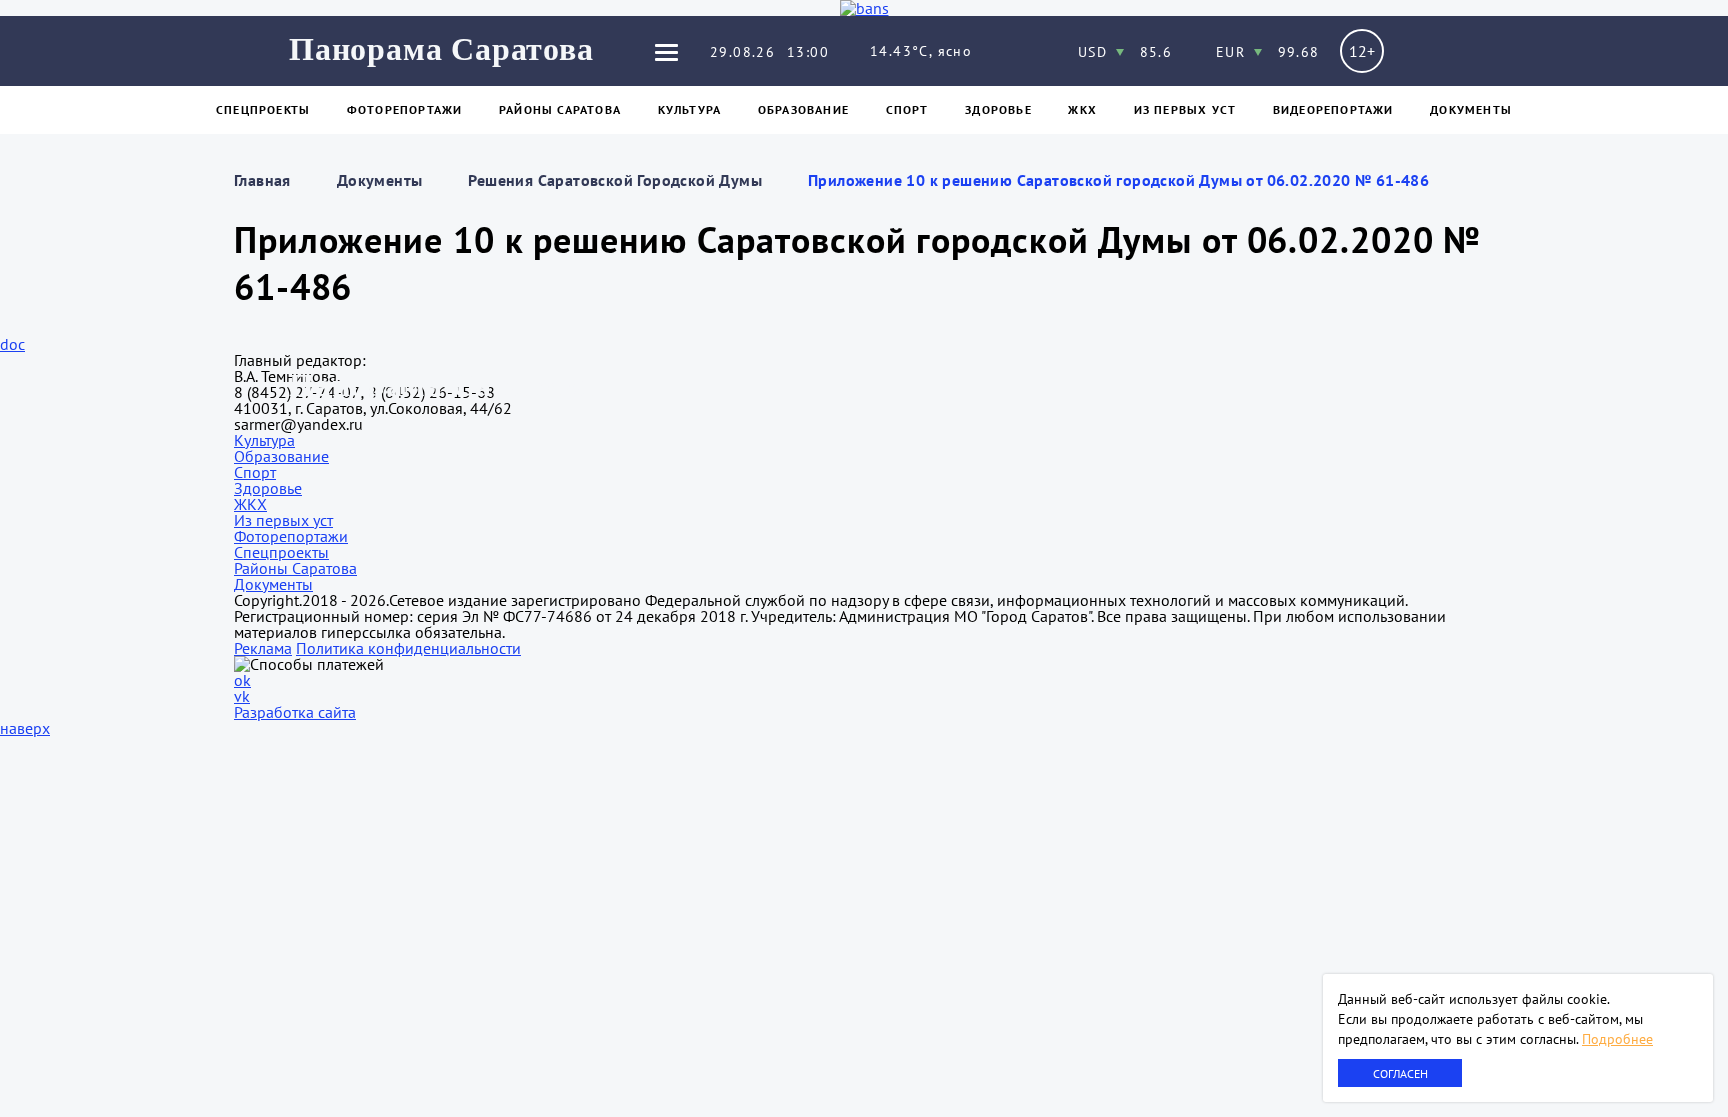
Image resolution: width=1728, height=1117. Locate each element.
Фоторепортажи (405, 109)
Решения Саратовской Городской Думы (615, 180)
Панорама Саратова (441, 49)
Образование (803, 109)
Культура (690, 109)
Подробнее (1617, 1039)
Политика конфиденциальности (408, 648)
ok (242, 680)
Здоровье (998, 109)
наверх (25, 728)
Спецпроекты (263, 109)
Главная (262, 180)
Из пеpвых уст (1185, 109)
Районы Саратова (560, 109)
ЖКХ (1082, 109)
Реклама (263, 648)
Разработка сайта (295, 712)
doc (12, 344)
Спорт (907, 109)
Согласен (1400, 1073)
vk (242, 696)
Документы (1471, 109)
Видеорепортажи (1333, 109)
